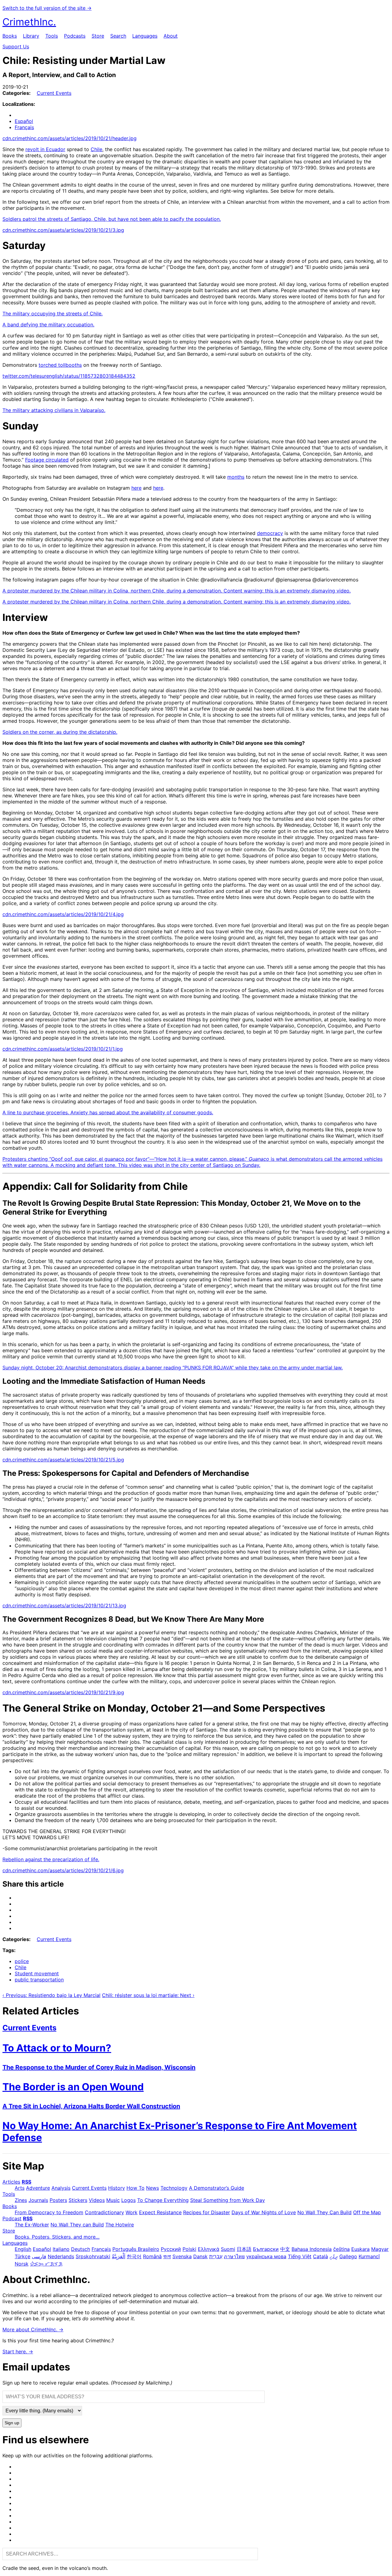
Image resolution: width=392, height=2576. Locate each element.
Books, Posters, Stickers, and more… (57, 2237)
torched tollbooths (60, 365)
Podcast (12, 2218)
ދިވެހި (334, 2256)
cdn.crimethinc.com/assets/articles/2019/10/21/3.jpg (63, 230)
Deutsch (81, 2249)
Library (31, 36)
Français (24, 127)
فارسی (39, 2256)
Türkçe (23, 2256)
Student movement (37, 1973)
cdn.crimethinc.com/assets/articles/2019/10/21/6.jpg (63, 1870)
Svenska (182, 2256)
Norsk (22, 2264)
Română (152, 2256)
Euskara (360, 2249)
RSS (26, 2182)
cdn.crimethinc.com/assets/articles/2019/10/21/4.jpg (63, 914)
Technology (174, 2188)
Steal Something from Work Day (228, 2200)
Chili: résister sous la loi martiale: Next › (148, 1995)
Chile (96, 149)
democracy (270, 533)
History (117, 2188)
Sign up (12, 2423)
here (136, 488)
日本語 (244, 2249)
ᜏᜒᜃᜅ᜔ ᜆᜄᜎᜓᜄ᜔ (46, 2264)
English (23, 2249)
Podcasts (75, 36)
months (236, 477)
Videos (97, 2200)
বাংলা (167, 2256)
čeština (341, 2249)
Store (98, 36)
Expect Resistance (160, 2212)
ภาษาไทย (234, 2256)
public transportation (39, 1980)
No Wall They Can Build (324, 2212)
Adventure (38, 2188)
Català (320, 2256)
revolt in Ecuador (45, 149)
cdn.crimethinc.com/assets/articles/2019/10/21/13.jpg (64, 1605)
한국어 (134, 2256)
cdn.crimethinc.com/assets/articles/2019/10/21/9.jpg (63, 1692)
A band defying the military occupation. (48, 325)
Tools (52, 36)
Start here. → (18, 2351)
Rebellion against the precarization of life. (51, 1859)
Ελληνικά (209, 2249)
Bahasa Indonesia (312, 2249)
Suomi (228, 2249)
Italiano (61, 2249)
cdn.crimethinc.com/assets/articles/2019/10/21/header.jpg (70, 138)
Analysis (61, 2188)
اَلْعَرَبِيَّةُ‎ (119, 2256)
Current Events (54, 93)
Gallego (348, 2256)
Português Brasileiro (136, 2249)
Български (266, 2249)
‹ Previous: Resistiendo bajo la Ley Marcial (51, 1995)
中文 (285, 2249)
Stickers (78, 2200)
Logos (128, 2200)
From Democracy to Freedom (49, 2212)
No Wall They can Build (77, 2225)
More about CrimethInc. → (33, 2329)
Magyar (380, 2249)
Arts (20, 2188)
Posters (58, 2200)
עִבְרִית (216, 2256)
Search (118, 36)
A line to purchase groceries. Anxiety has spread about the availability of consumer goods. (108, 1112)
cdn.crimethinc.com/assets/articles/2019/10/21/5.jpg (63, 1460)
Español (24, 121)
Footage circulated (47, 460)
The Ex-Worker (32, 2225)
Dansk (200, 2256)
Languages (145, 36)
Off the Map (367, 2212)
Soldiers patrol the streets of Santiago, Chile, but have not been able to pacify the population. (112, 219)
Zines (21, 2200)
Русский (171, 2249)
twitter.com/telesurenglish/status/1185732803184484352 (69, 376)
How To (136, 2188)
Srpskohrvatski (93, 2256)
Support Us (16, 46)
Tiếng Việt (300, 2256)
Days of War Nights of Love (264, 2212)
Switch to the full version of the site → (47, 8)
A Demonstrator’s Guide (217, 2188)
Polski (189, 2249)
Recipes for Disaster (207, 2212)
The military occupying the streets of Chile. (53, 314)
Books (10, 36)
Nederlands (61, 2256)
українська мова (266, 2256)
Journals (38, 2200)
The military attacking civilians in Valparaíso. (54, 410)
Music (113, 2200)
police (22, 1961)
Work (132, 2212)
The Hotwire (120, 2225)
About (171, 36)
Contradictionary (104, 2212)
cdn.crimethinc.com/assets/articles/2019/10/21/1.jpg (63, 1049)
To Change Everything (163, 2200)
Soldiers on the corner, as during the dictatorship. (60, 732)
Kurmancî (369, 2256)
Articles (11, 2182)
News (153, 2188)
